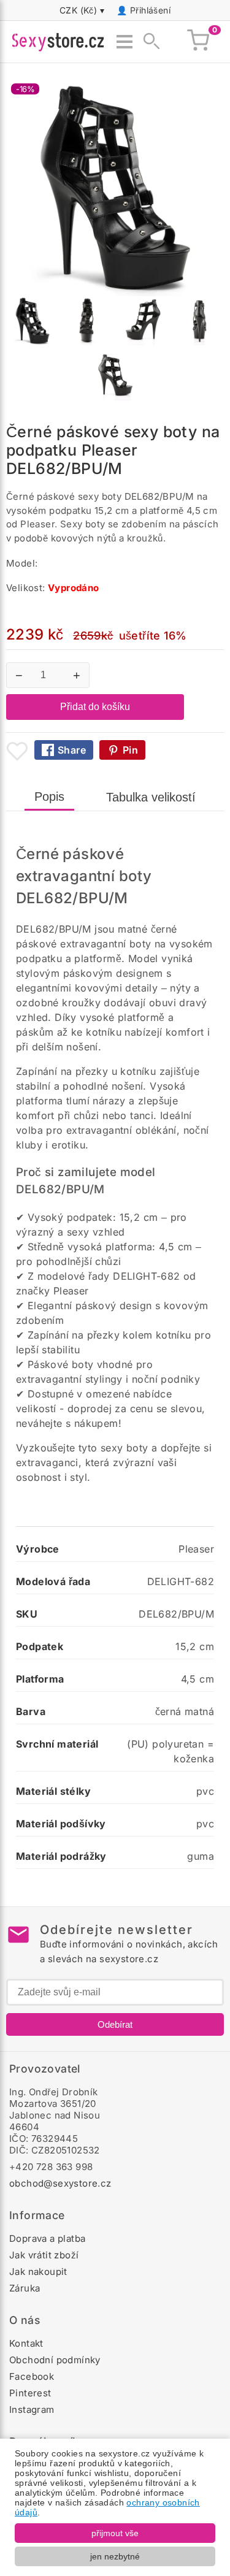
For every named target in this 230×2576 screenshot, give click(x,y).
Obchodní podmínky (55, 2360)
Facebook (32, 2376)
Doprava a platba (47, 2238)
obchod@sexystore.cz (60, 2183)
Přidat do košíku (95, 707)
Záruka (25, 2288)
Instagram (32, 2410)
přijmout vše (115, 2533)
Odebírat (115, 2024)
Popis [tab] (49, 797)
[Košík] (198, 42)
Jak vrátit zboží (44, 2255)
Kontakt (26, 2343)
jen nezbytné (115, 2556)
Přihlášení (150, 10)
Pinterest (30, 2393)
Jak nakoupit (38, 2272)
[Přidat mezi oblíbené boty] (17, 751)
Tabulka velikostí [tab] (151, 797)
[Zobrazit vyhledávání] (148, 42)
